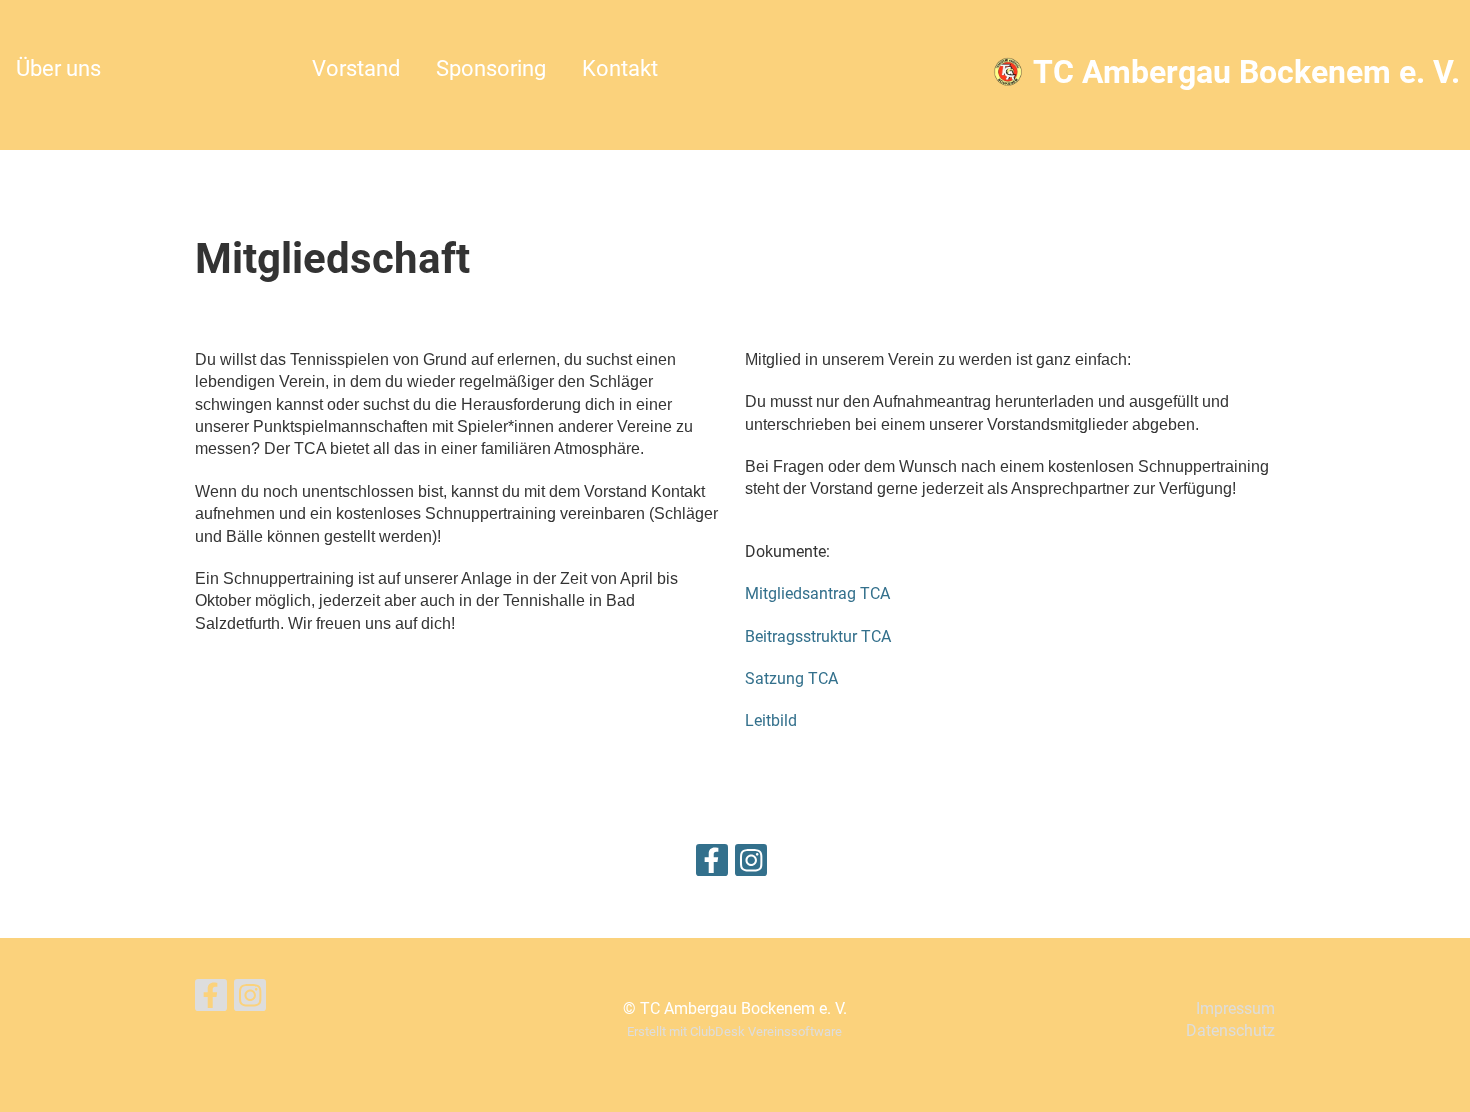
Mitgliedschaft (206, 68)
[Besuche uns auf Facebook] (712, 865)
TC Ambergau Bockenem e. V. (1246, 72)
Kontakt (620, 68)
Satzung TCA (791, 678)
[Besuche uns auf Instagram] (751, 865)
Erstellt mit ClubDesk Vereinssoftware (734, 1031)
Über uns (58, 68)
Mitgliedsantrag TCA (817, 593)
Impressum (1235, 1008)
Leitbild (771, 720)
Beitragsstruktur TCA (818, 636)
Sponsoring (491, 68)
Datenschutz (1230, 1030)
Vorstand (356, 68)
